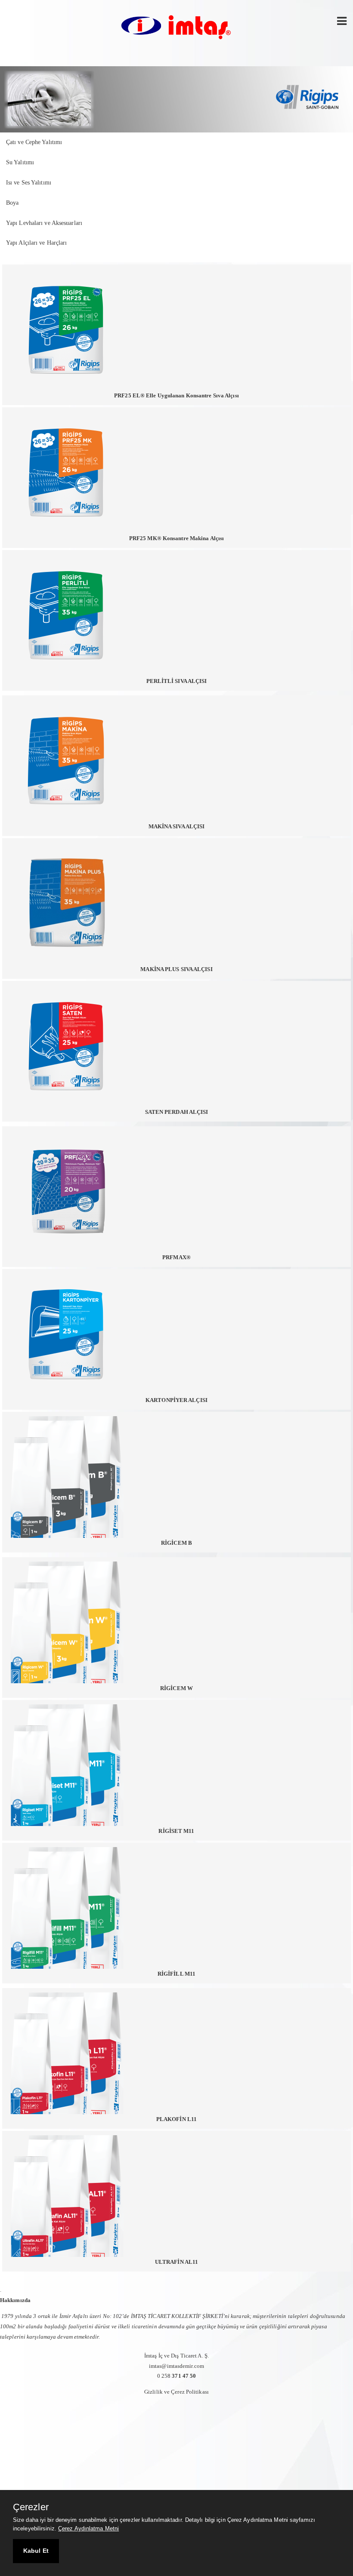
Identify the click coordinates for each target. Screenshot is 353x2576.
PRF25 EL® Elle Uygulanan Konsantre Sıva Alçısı (176, 395)
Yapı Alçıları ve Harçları (37, 243)
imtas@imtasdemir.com (176, 2366)
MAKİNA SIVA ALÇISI (177, 826)
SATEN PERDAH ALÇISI (177, 1112)
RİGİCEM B (176, 1543)
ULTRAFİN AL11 (176, 2262)
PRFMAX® (176, 1257)
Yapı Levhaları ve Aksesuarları (44, 223)
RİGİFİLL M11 (176, 1974)
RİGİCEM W (176, 1688)
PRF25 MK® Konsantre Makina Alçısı (176, 538)
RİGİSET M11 (176, 1831)
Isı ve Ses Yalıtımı (29, 183)
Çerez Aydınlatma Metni (88, 2528)
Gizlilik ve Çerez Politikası (176, 2392)
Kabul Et (36, 2551)
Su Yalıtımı (20, 162)
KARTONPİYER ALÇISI (176, 1400)
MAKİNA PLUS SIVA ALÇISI (176, 969)
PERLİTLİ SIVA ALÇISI (177, 681)
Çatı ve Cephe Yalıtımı (34, 142)
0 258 (177, 2376)
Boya (12, 203)
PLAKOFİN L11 (176, 2119)
